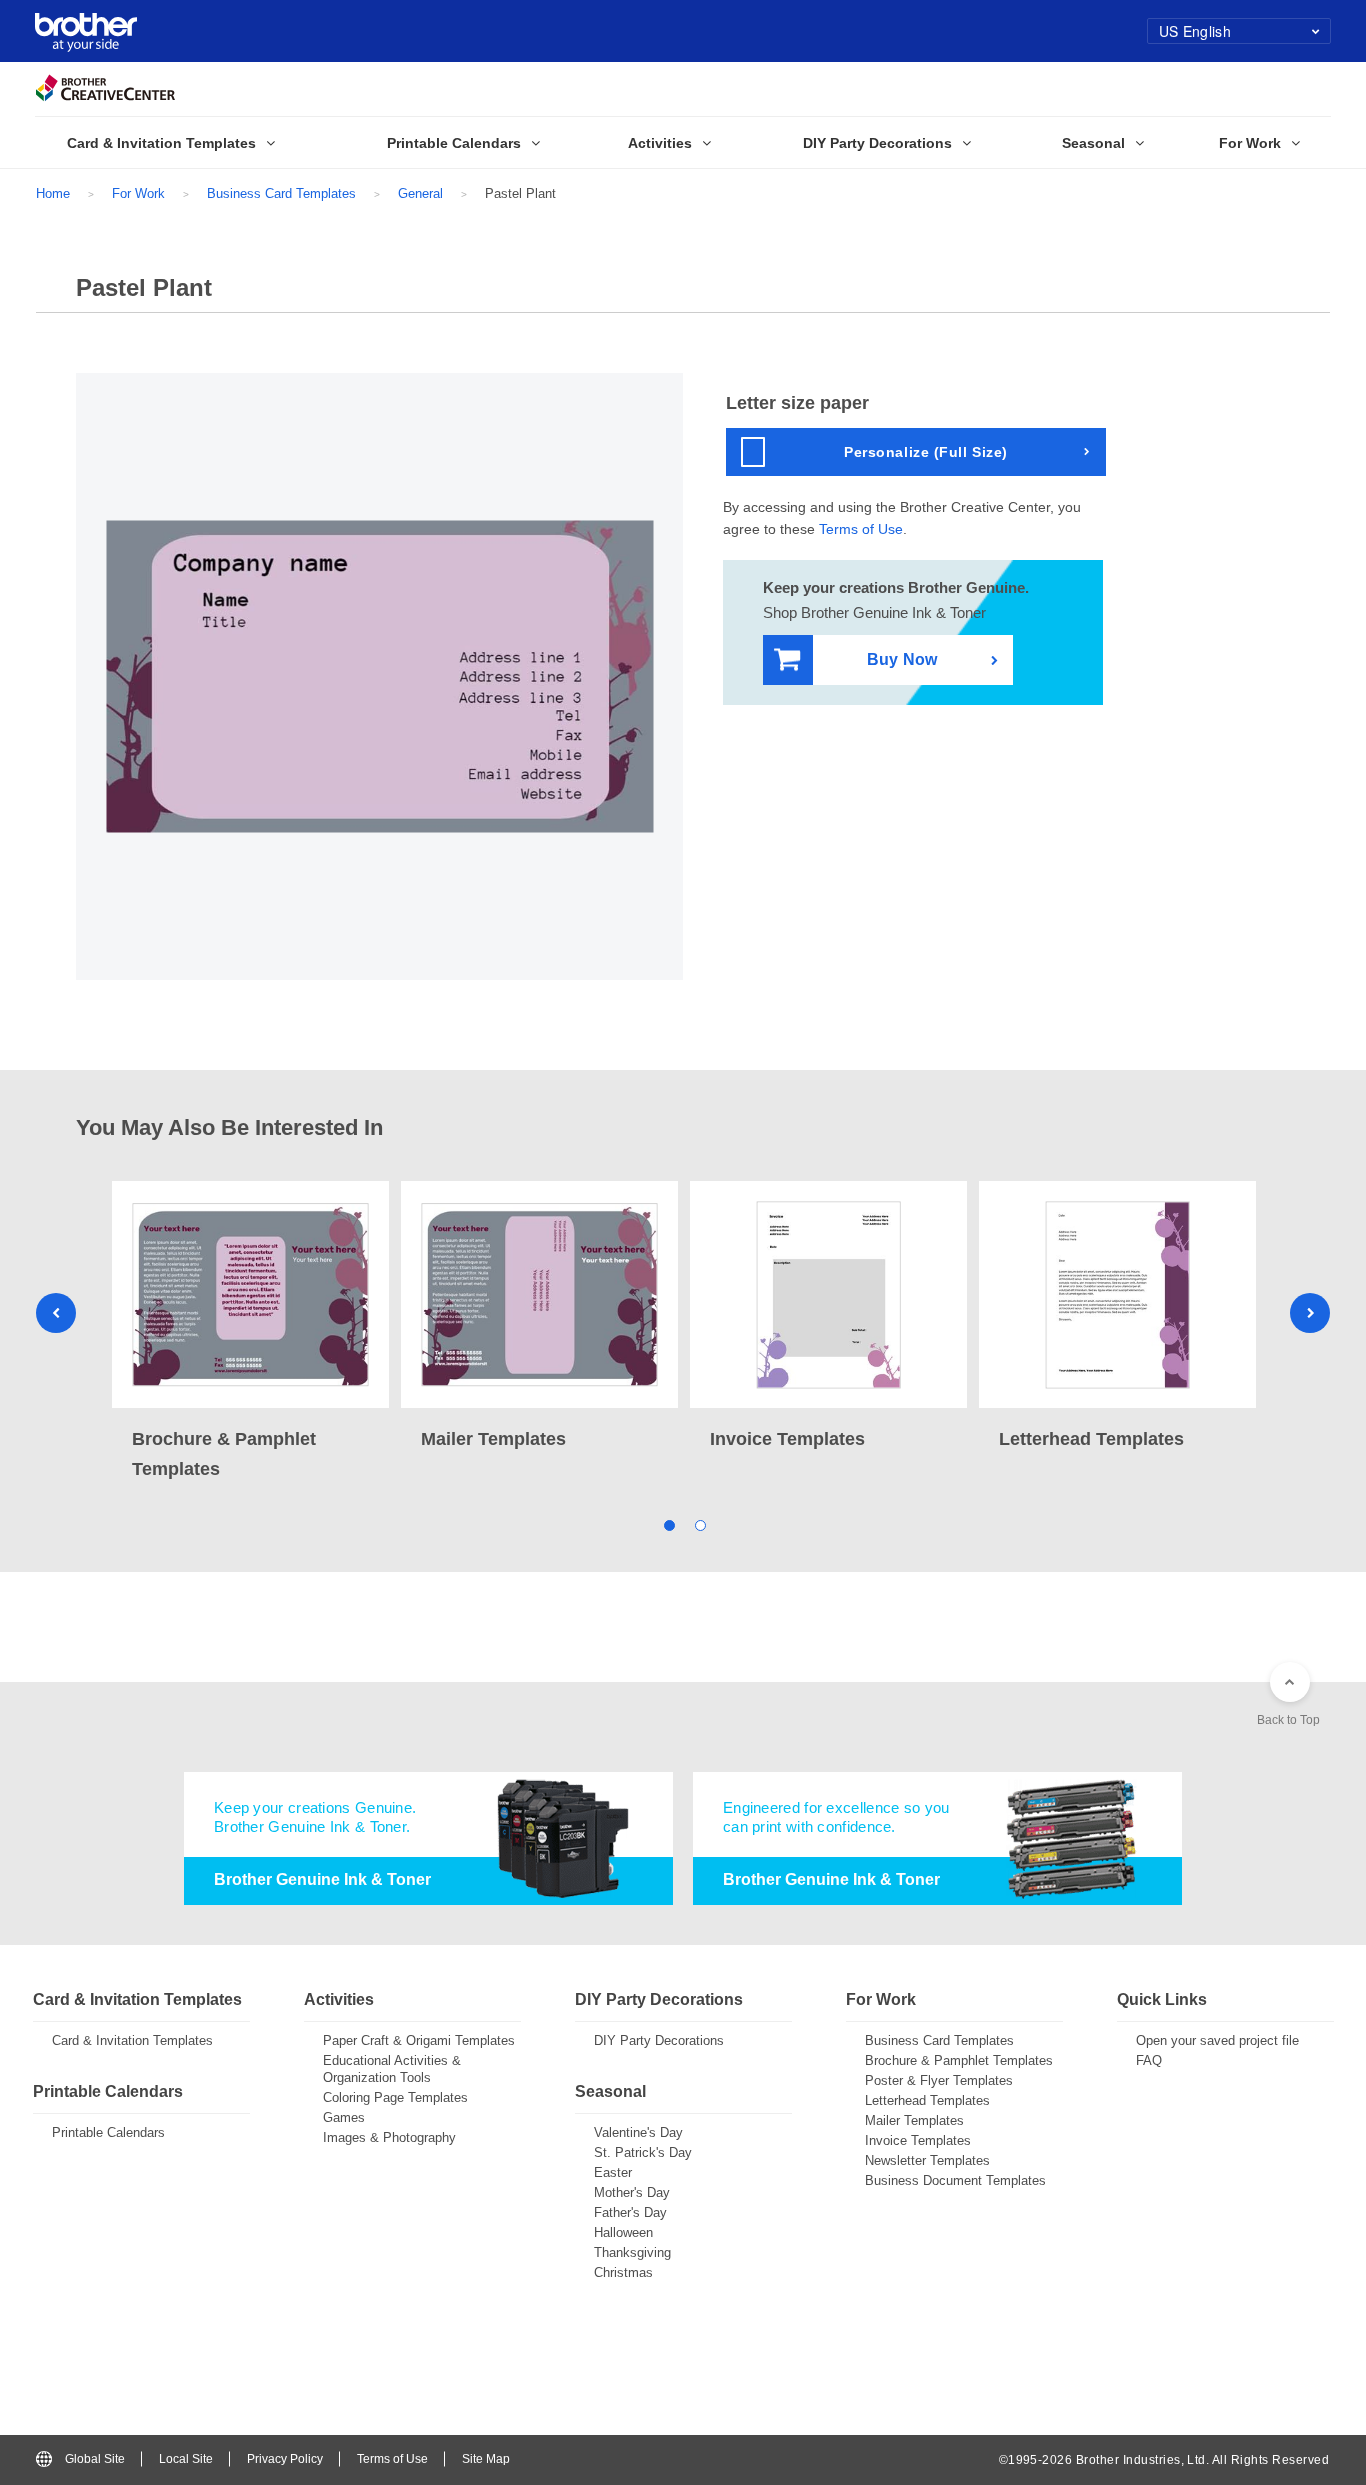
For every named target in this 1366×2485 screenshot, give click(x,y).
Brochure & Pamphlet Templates (959, 2060)
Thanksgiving (632, 2252)
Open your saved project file (1217, 2040)
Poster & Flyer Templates (939, 2080)
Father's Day (630, 2212)
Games (344, 2117)
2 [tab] (698, 1524)
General (420, 193)
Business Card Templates (281, 193)
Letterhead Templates (927, 2100)
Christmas (623, 2272)
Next (1310, 1313)
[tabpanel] (250, 1332)
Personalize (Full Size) (926, 452)
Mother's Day (632, 2192)
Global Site (95, 2459)
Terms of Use (861, 529)
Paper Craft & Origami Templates (419, 2040)
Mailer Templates (914, 2120)
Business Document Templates (955, 2180)
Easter (613, 2172)
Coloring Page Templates (395, 2097)
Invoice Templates (918, 2140)
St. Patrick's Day (643, 2152)
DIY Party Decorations (659, 2040)
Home (53, 193)
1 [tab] (667, 1524)
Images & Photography (389, 2137)
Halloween (623, 2232)
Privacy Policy (285, 2459)
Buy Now (902, 659)
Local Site (186, 2459)
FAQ (1149, 2060)
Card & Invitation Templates (132, 2040)
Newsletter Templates (927, 2160)
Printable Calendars (108, 2132)
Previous (56, 1313)
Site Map (486, 2459)
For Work (138, 193)
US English (1195, 31)
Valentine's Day (638, 2132)
